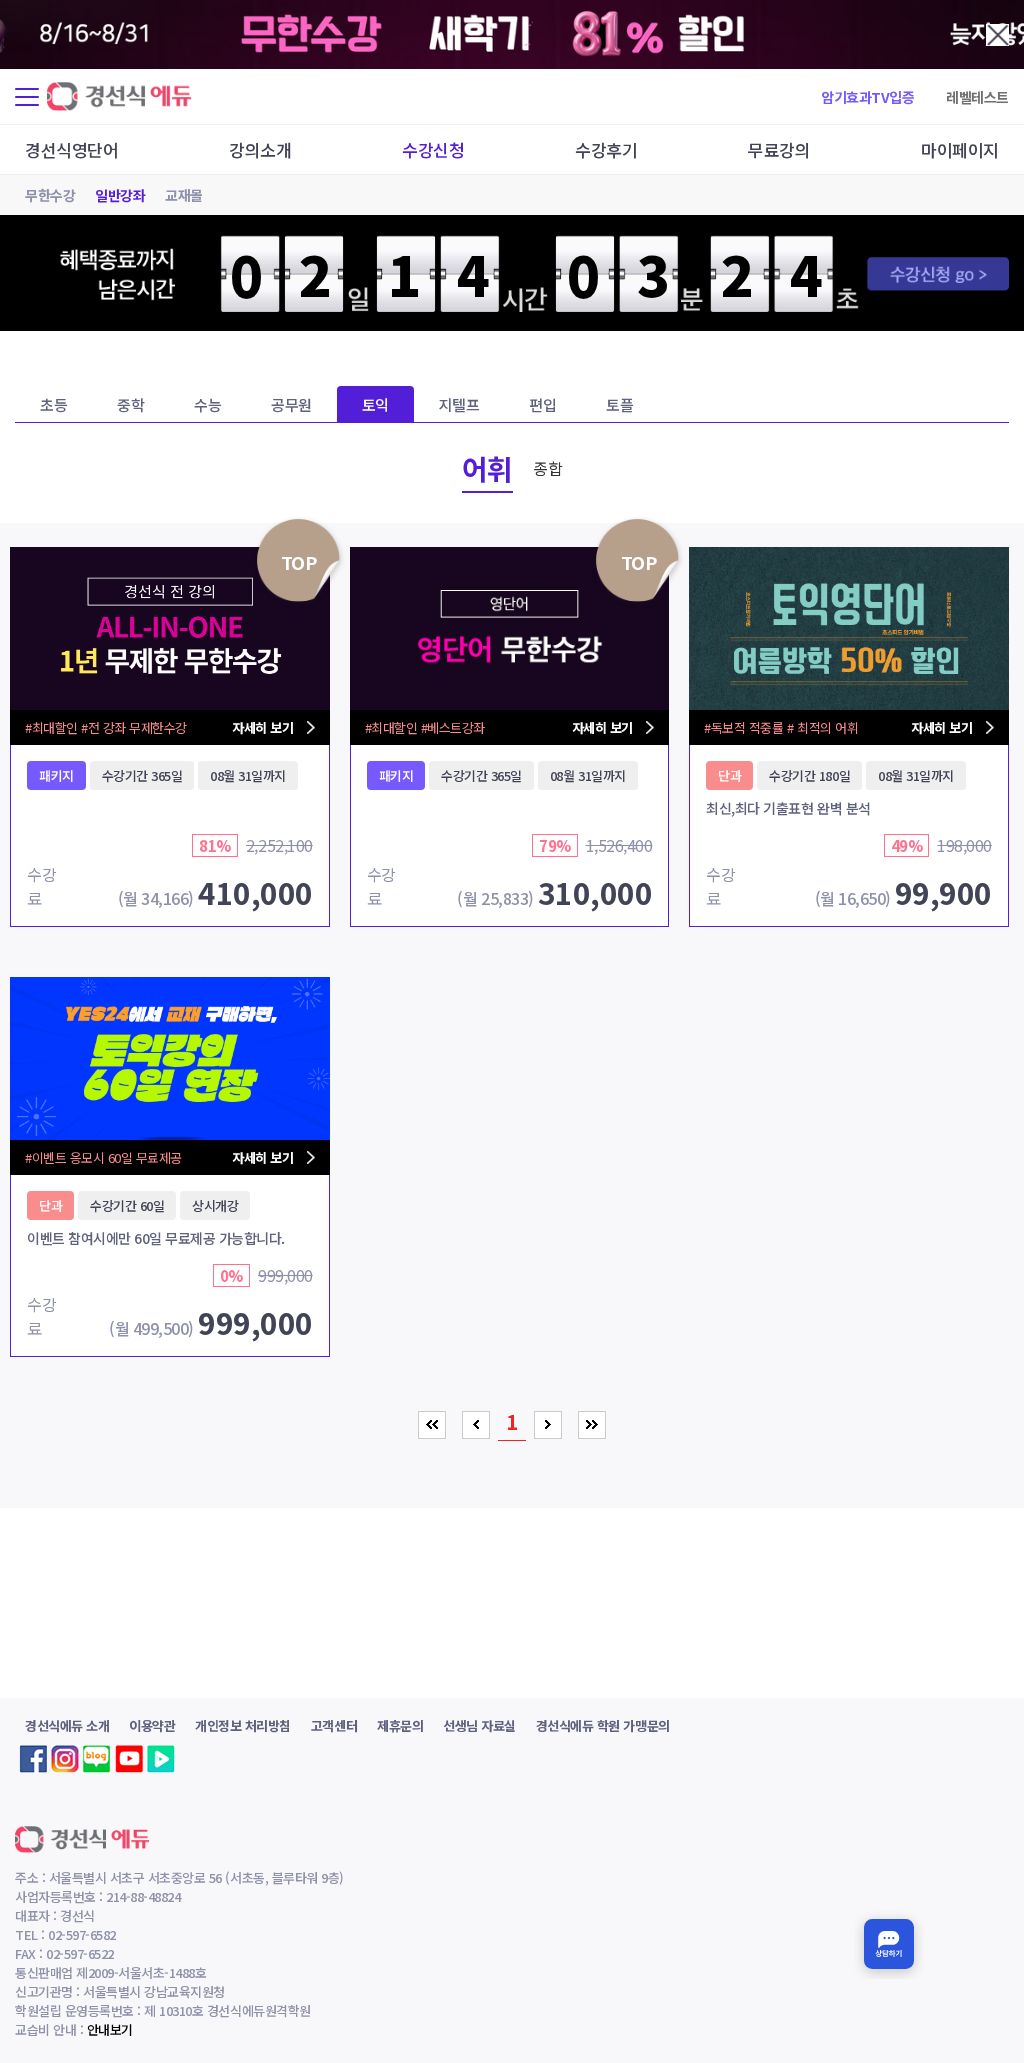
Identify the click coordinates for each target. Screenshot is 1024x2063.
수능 (207, 404)
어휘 (487, 468)
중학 (130, 404)
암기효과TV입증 (867, 97)
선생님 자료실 (479, 1725)
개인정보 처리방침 (243, 1725)
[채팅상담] (889, 1944)
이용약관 (152, 1725)
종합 (547, 468)
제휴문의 (400, 1725)
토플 (619, 404)
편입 (542, 404)
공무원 (291, 404)
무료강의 (779, 149)
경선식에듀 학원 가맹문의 (603, 1725)
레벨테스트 (977, 97)
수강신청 (433, 149)
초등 (53, 404)
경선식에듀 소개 (67, 1725)
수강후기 (606, 149)
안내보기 (110, 2029)
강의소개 (260, 149)
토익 (375, 404)
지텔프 (459, 404)
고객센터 (334, 1725)
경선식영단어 (71, 149)
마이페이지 (960, 149)
